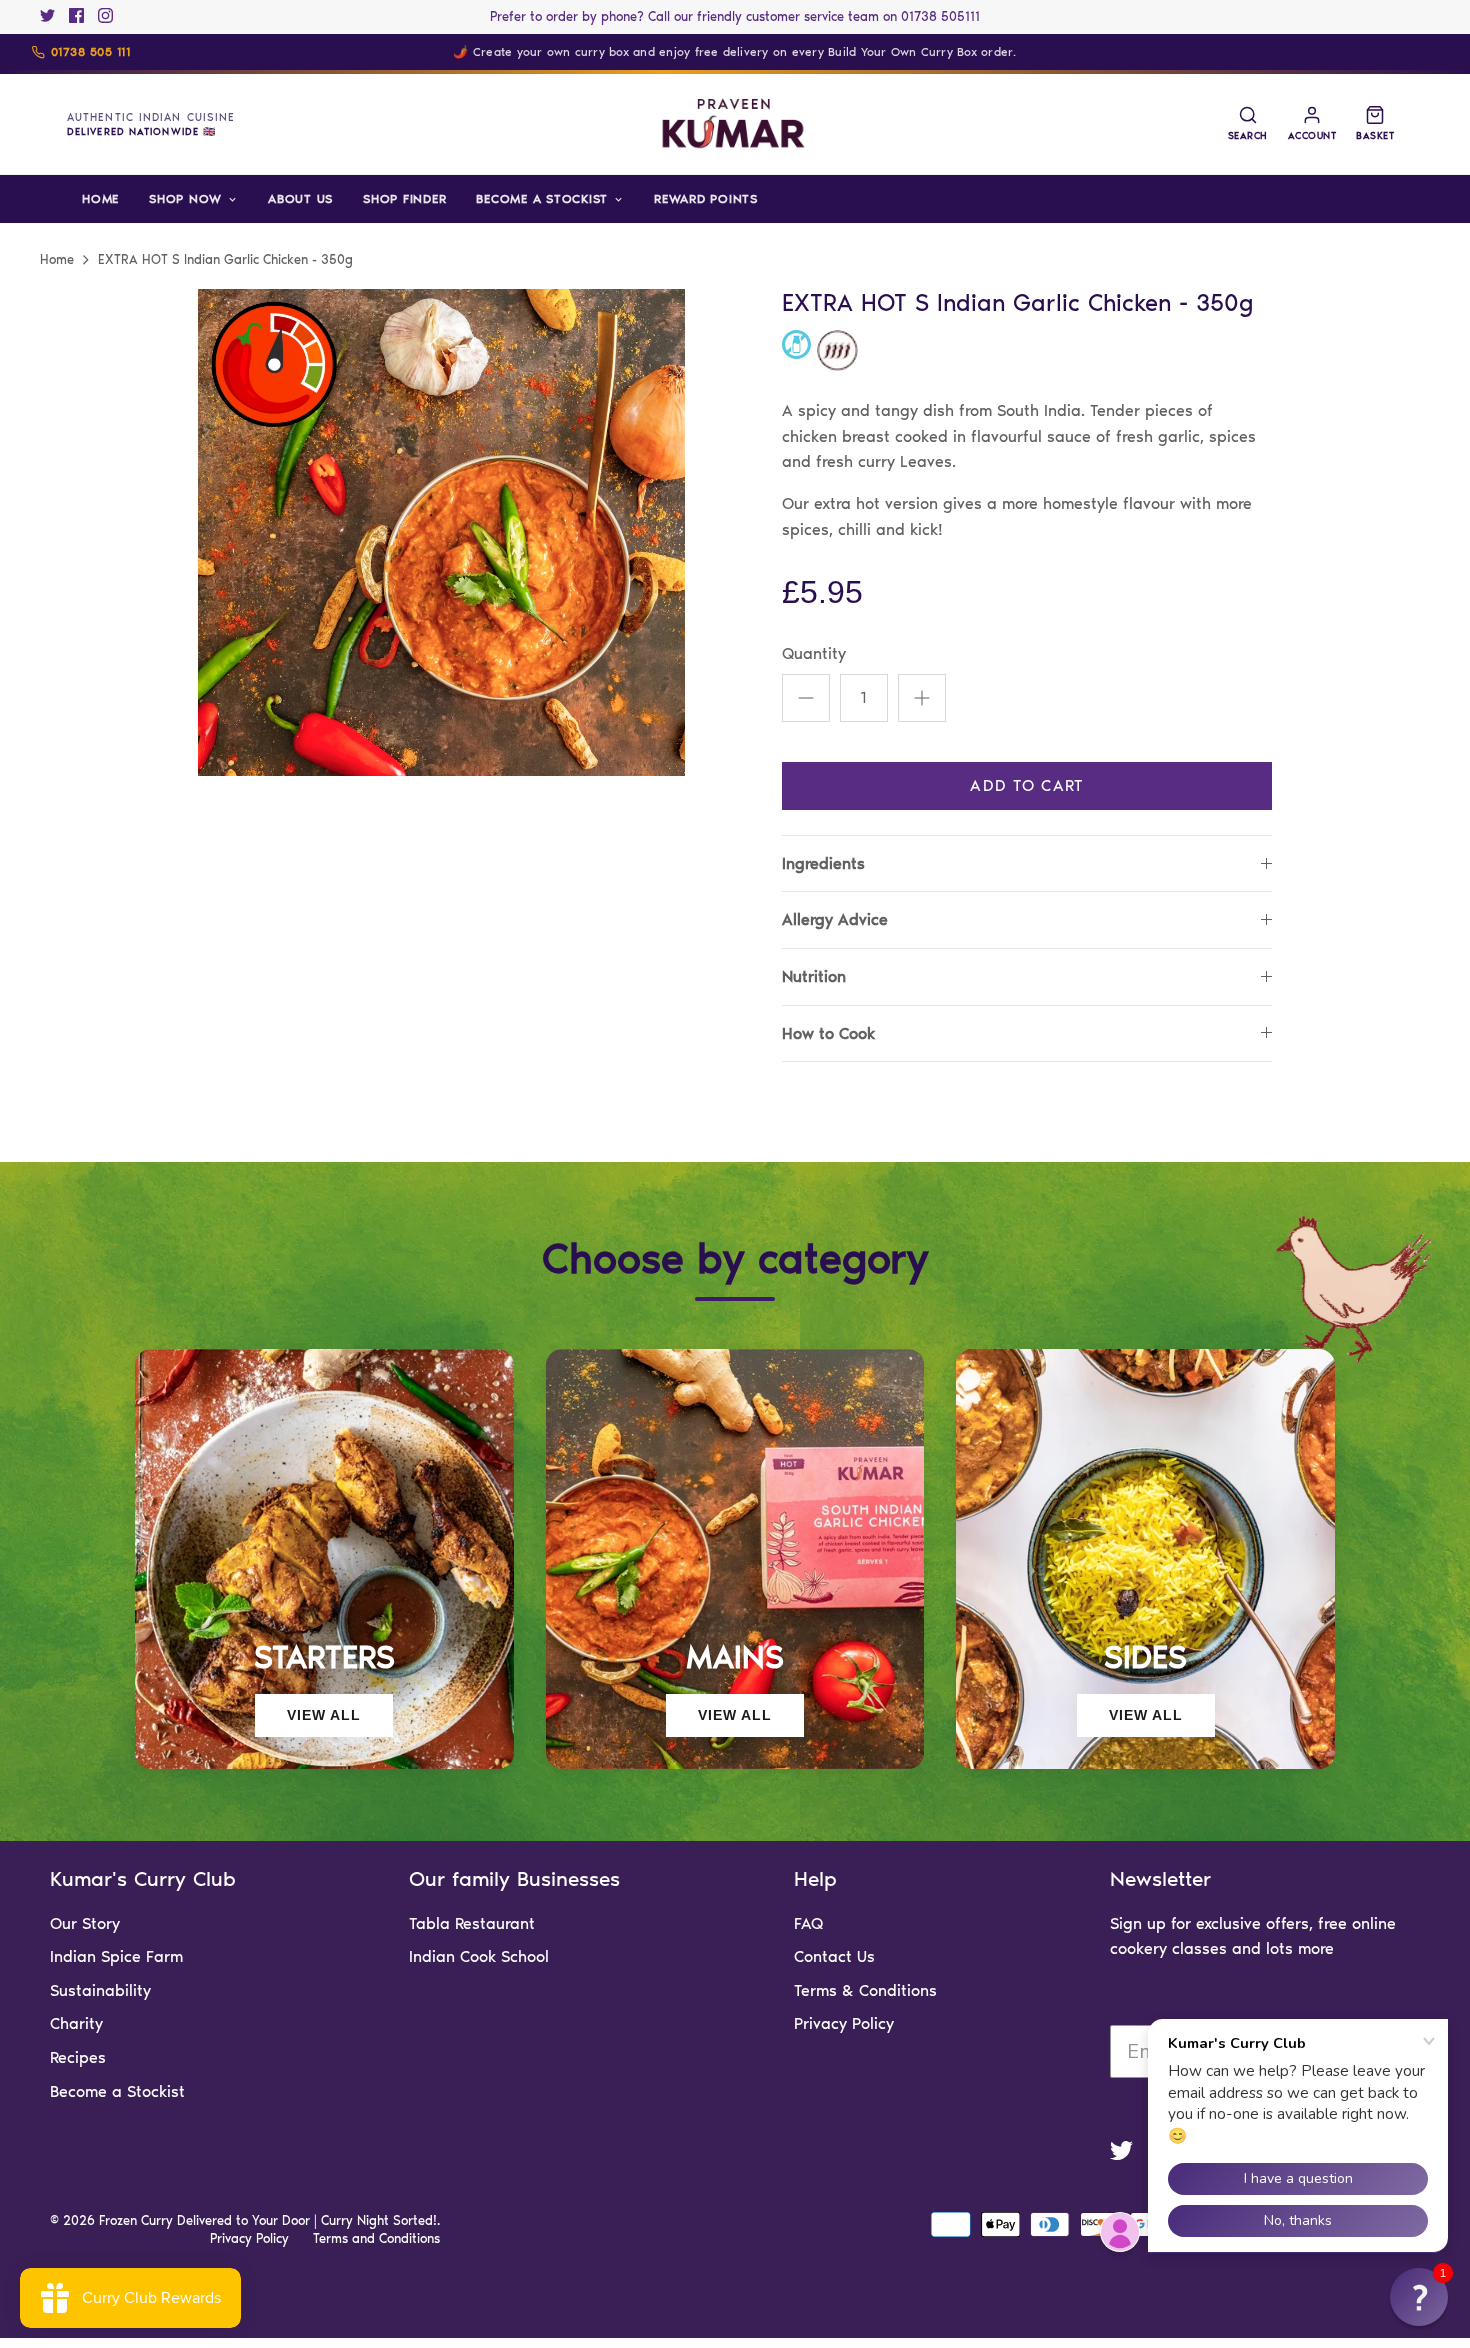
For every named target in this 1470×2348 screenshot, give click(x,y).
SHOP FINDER (404, 198)
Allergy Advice (835, 919)
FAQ (808, 1923)
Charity (76, 2023)
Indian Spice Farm (116, 1956)
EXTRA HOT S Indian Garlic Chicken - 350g (225, 259)
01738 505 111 (90, 52)
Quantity (814, 653)
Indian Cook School (479, 1956)
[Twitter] (47, 15)
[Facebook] (76, 15)
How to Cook (828, 1033)
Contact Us (834, 1956)
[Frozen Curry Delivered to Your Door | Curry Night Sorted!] (735, 124)
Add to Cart (1026, 785)
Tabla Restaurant (472, 1923)
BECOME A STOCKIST (542, 198)
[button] (1419, 2297)
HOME (100, 198)
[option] (441, 532)
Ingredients (823, 863)
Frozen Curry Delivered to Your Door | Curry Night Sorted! (268, 2220)
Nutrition (814, 976)
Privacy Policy (844, 2023)
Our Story (85, 1923)
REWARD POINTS (706, 198)
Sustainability (100, 1990)
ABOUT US (300, 198)
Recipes (78, 2057)
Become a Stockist (117, 2091)
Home (57, 259)
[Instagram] (105, 15)
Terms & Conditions (865, 1990)
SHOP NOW (185, 198)
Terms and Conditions (376, 2238)
